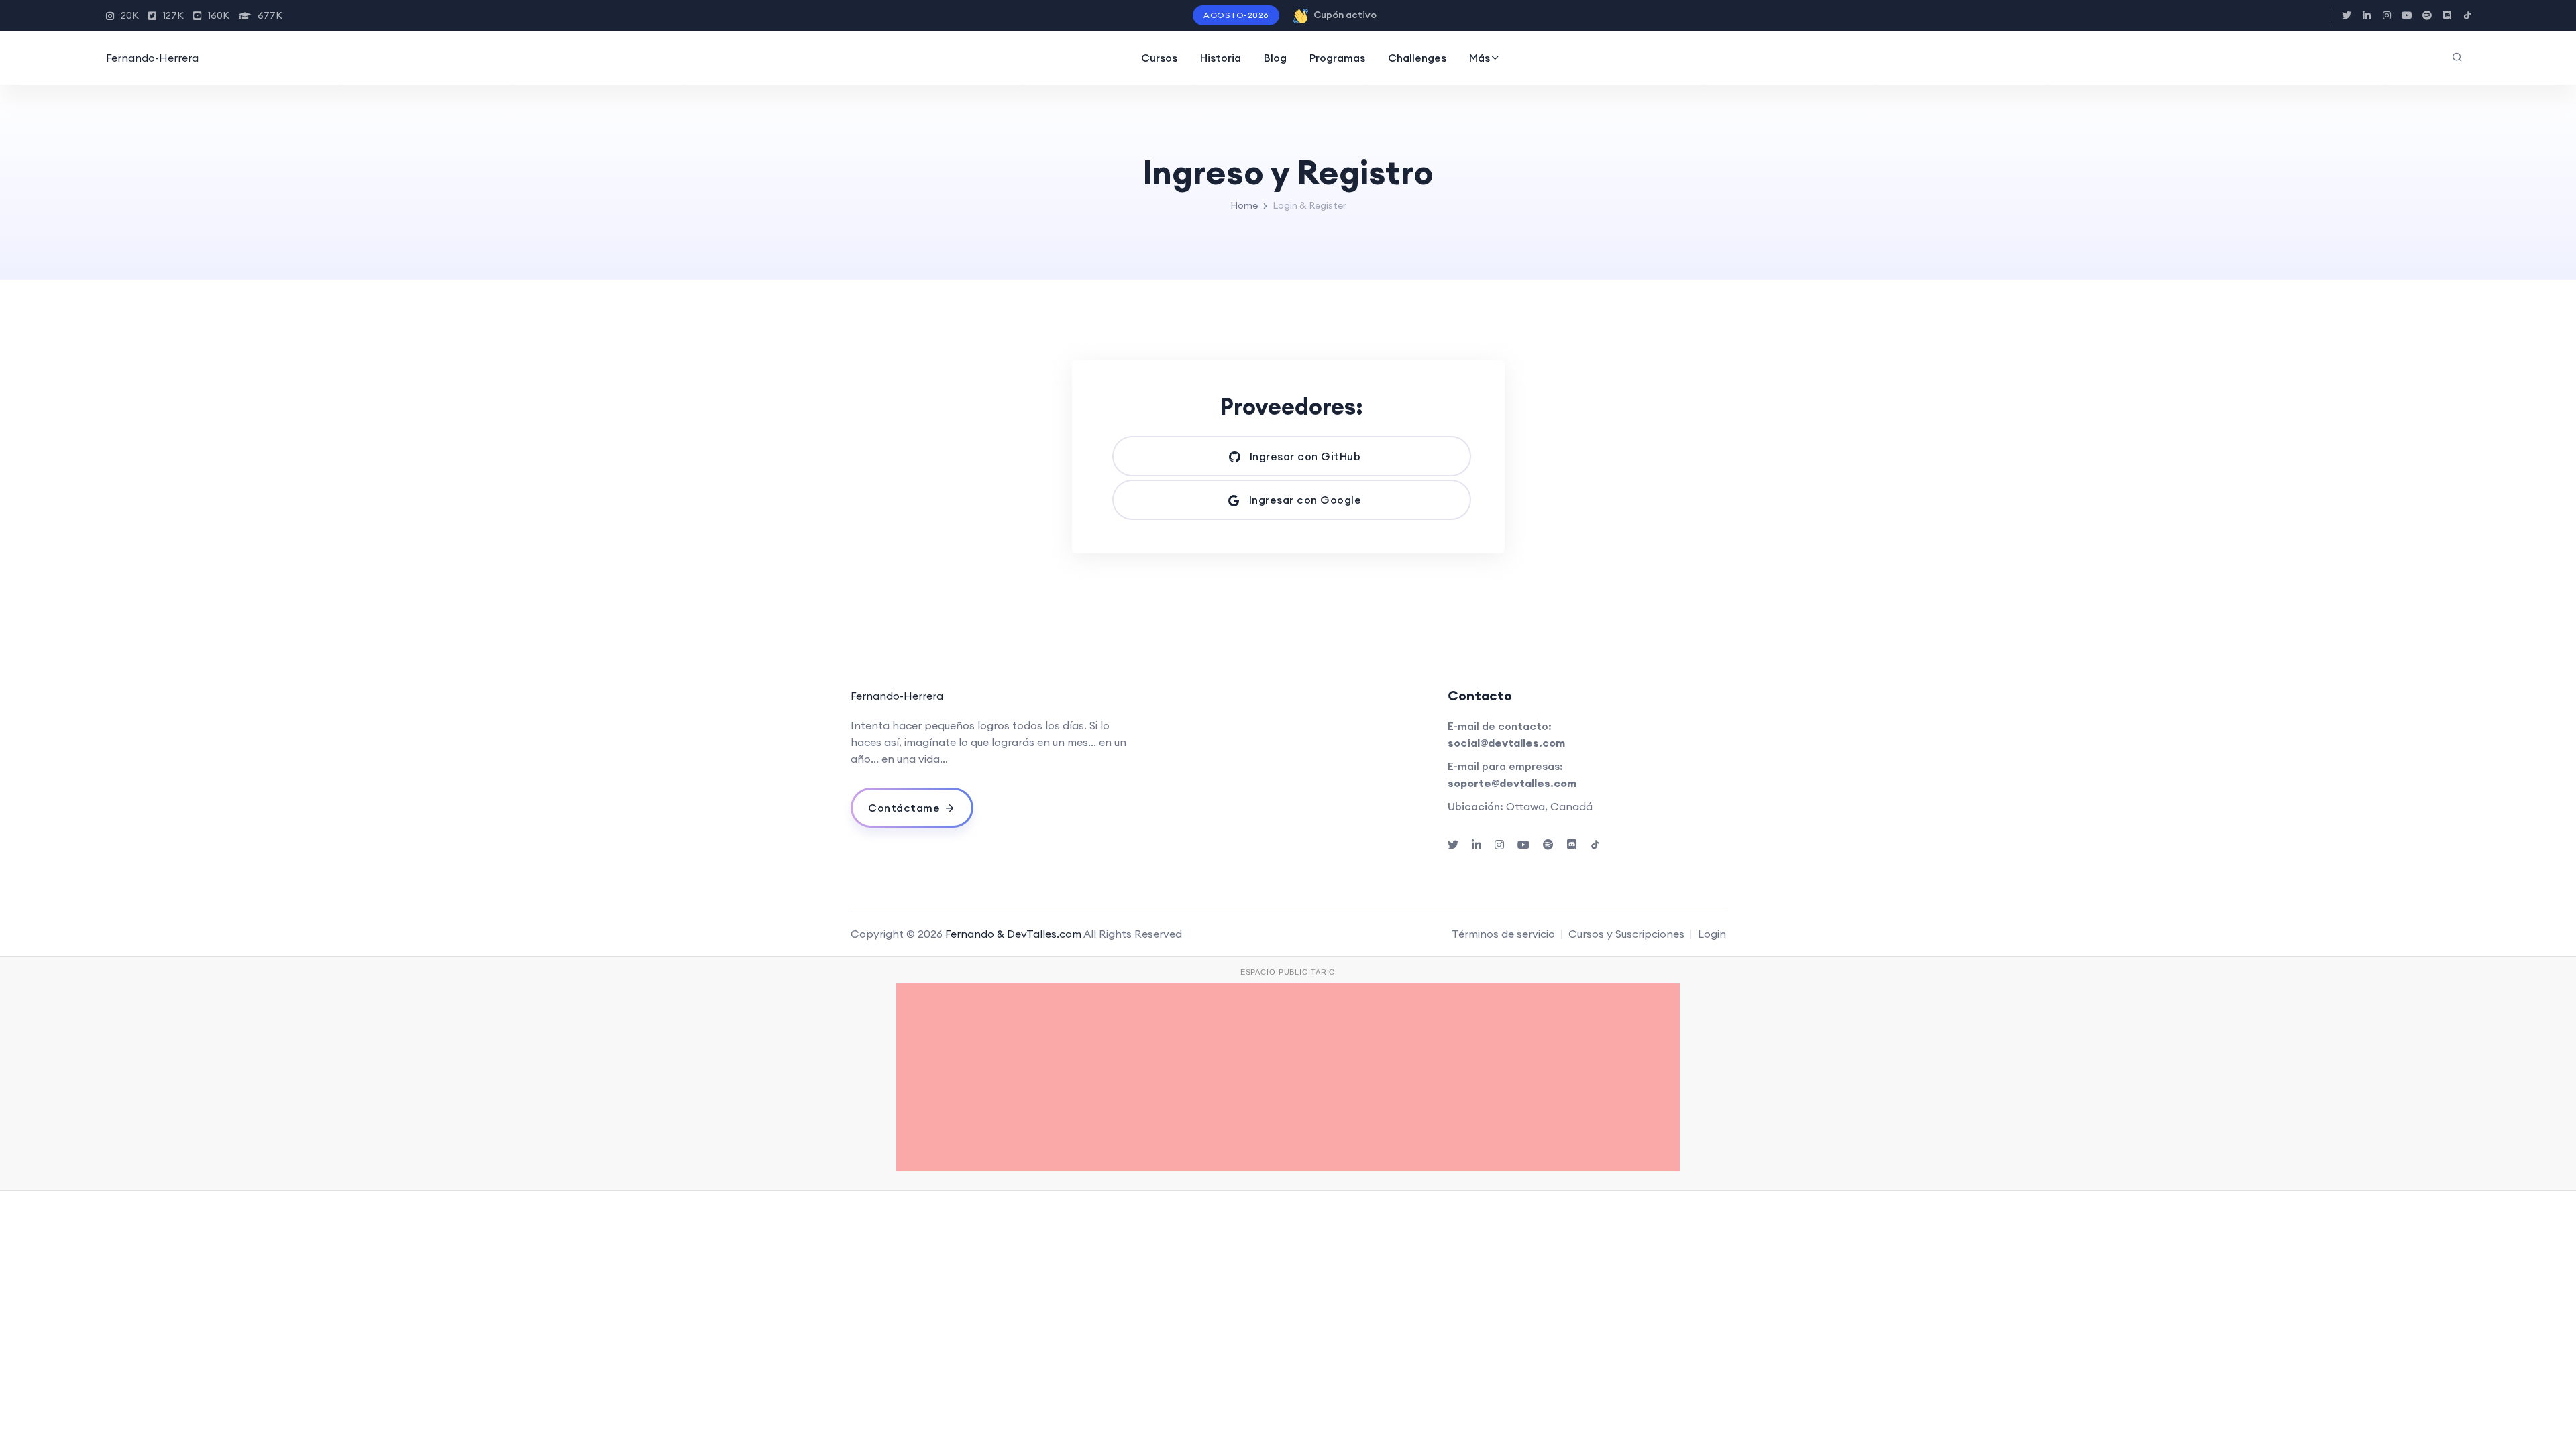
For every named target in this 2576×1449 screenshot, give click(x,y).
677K (270, 15)
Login (1712, 934)
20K (130, 15)
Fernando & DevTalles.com (1013, 934)
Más (1480, 58)
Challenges (1417, 58)
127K (173, 15)
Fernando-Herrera (152, 58)
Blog (1275, 58)
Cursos (1159, 58)
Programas (1337, 58)
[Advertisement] (1288, 1077)
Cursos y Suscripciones (1626, 934)
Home (1244, 205)
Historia (1221, 58)
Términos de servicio (1503, 934)
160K (219, 15)
